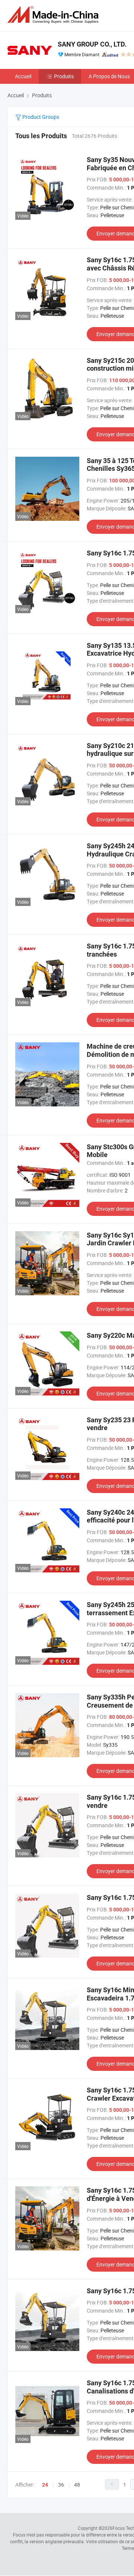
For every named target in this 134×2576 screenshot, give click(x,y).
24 (45, 2485)
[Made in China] (54, 15)
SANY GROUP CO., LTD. (92, 44)
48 (77, 2485)
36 (61, 2485)
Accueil (23, 76)
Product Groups (40, 117)
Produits (64, 76)
